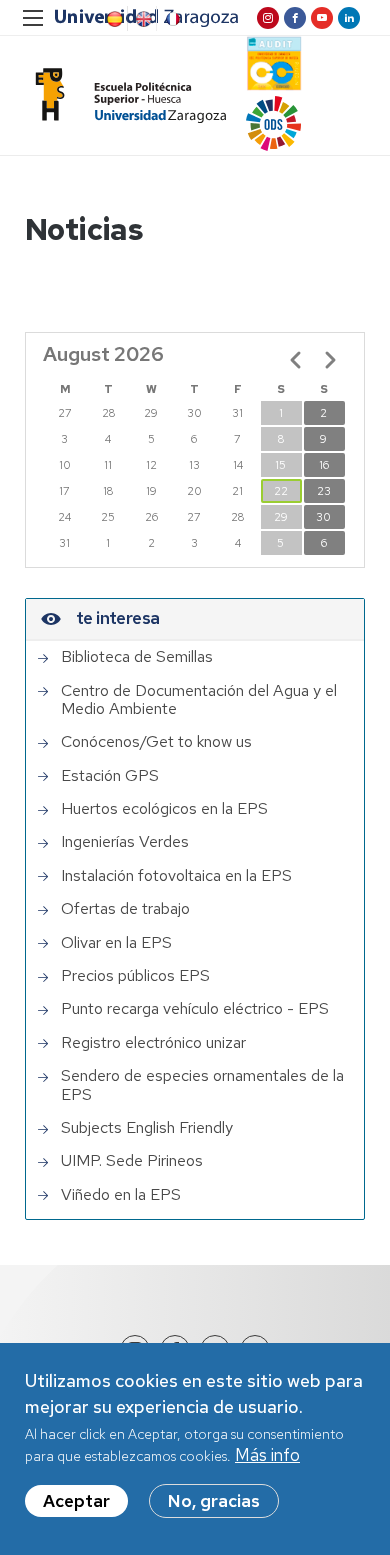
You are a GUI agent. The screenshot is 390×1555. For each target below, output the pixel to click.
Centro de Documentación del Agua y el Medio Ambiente (199, 700)
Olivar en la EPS (116, 943)
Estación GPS (110, 776)
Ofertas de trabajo (125, 909)
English (142, 19)
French (171, 19)
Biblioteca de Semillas (137, 657)
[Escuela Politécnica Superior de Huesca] (125, 95)
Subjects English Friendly (147, 1128)
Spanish (113, 19)
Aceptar (76, 1501)
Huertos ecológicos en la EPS (164, 809)
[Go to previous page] (296, 360)
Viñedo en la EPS (121, 1195)
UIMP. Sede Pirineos (132, 1161)
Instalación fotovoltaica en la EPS (176, 876)
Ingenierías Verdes (125, 842)
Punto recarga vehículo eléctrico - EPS (195, 1009)
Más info (267, 1455)
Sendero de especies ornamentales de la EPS (202, 1085)
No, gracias (214, 1501)
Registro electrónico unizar (153, 1043)
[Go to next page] (330, 360)
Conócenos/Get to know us (156, 742)
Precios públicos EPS (135, 976)
